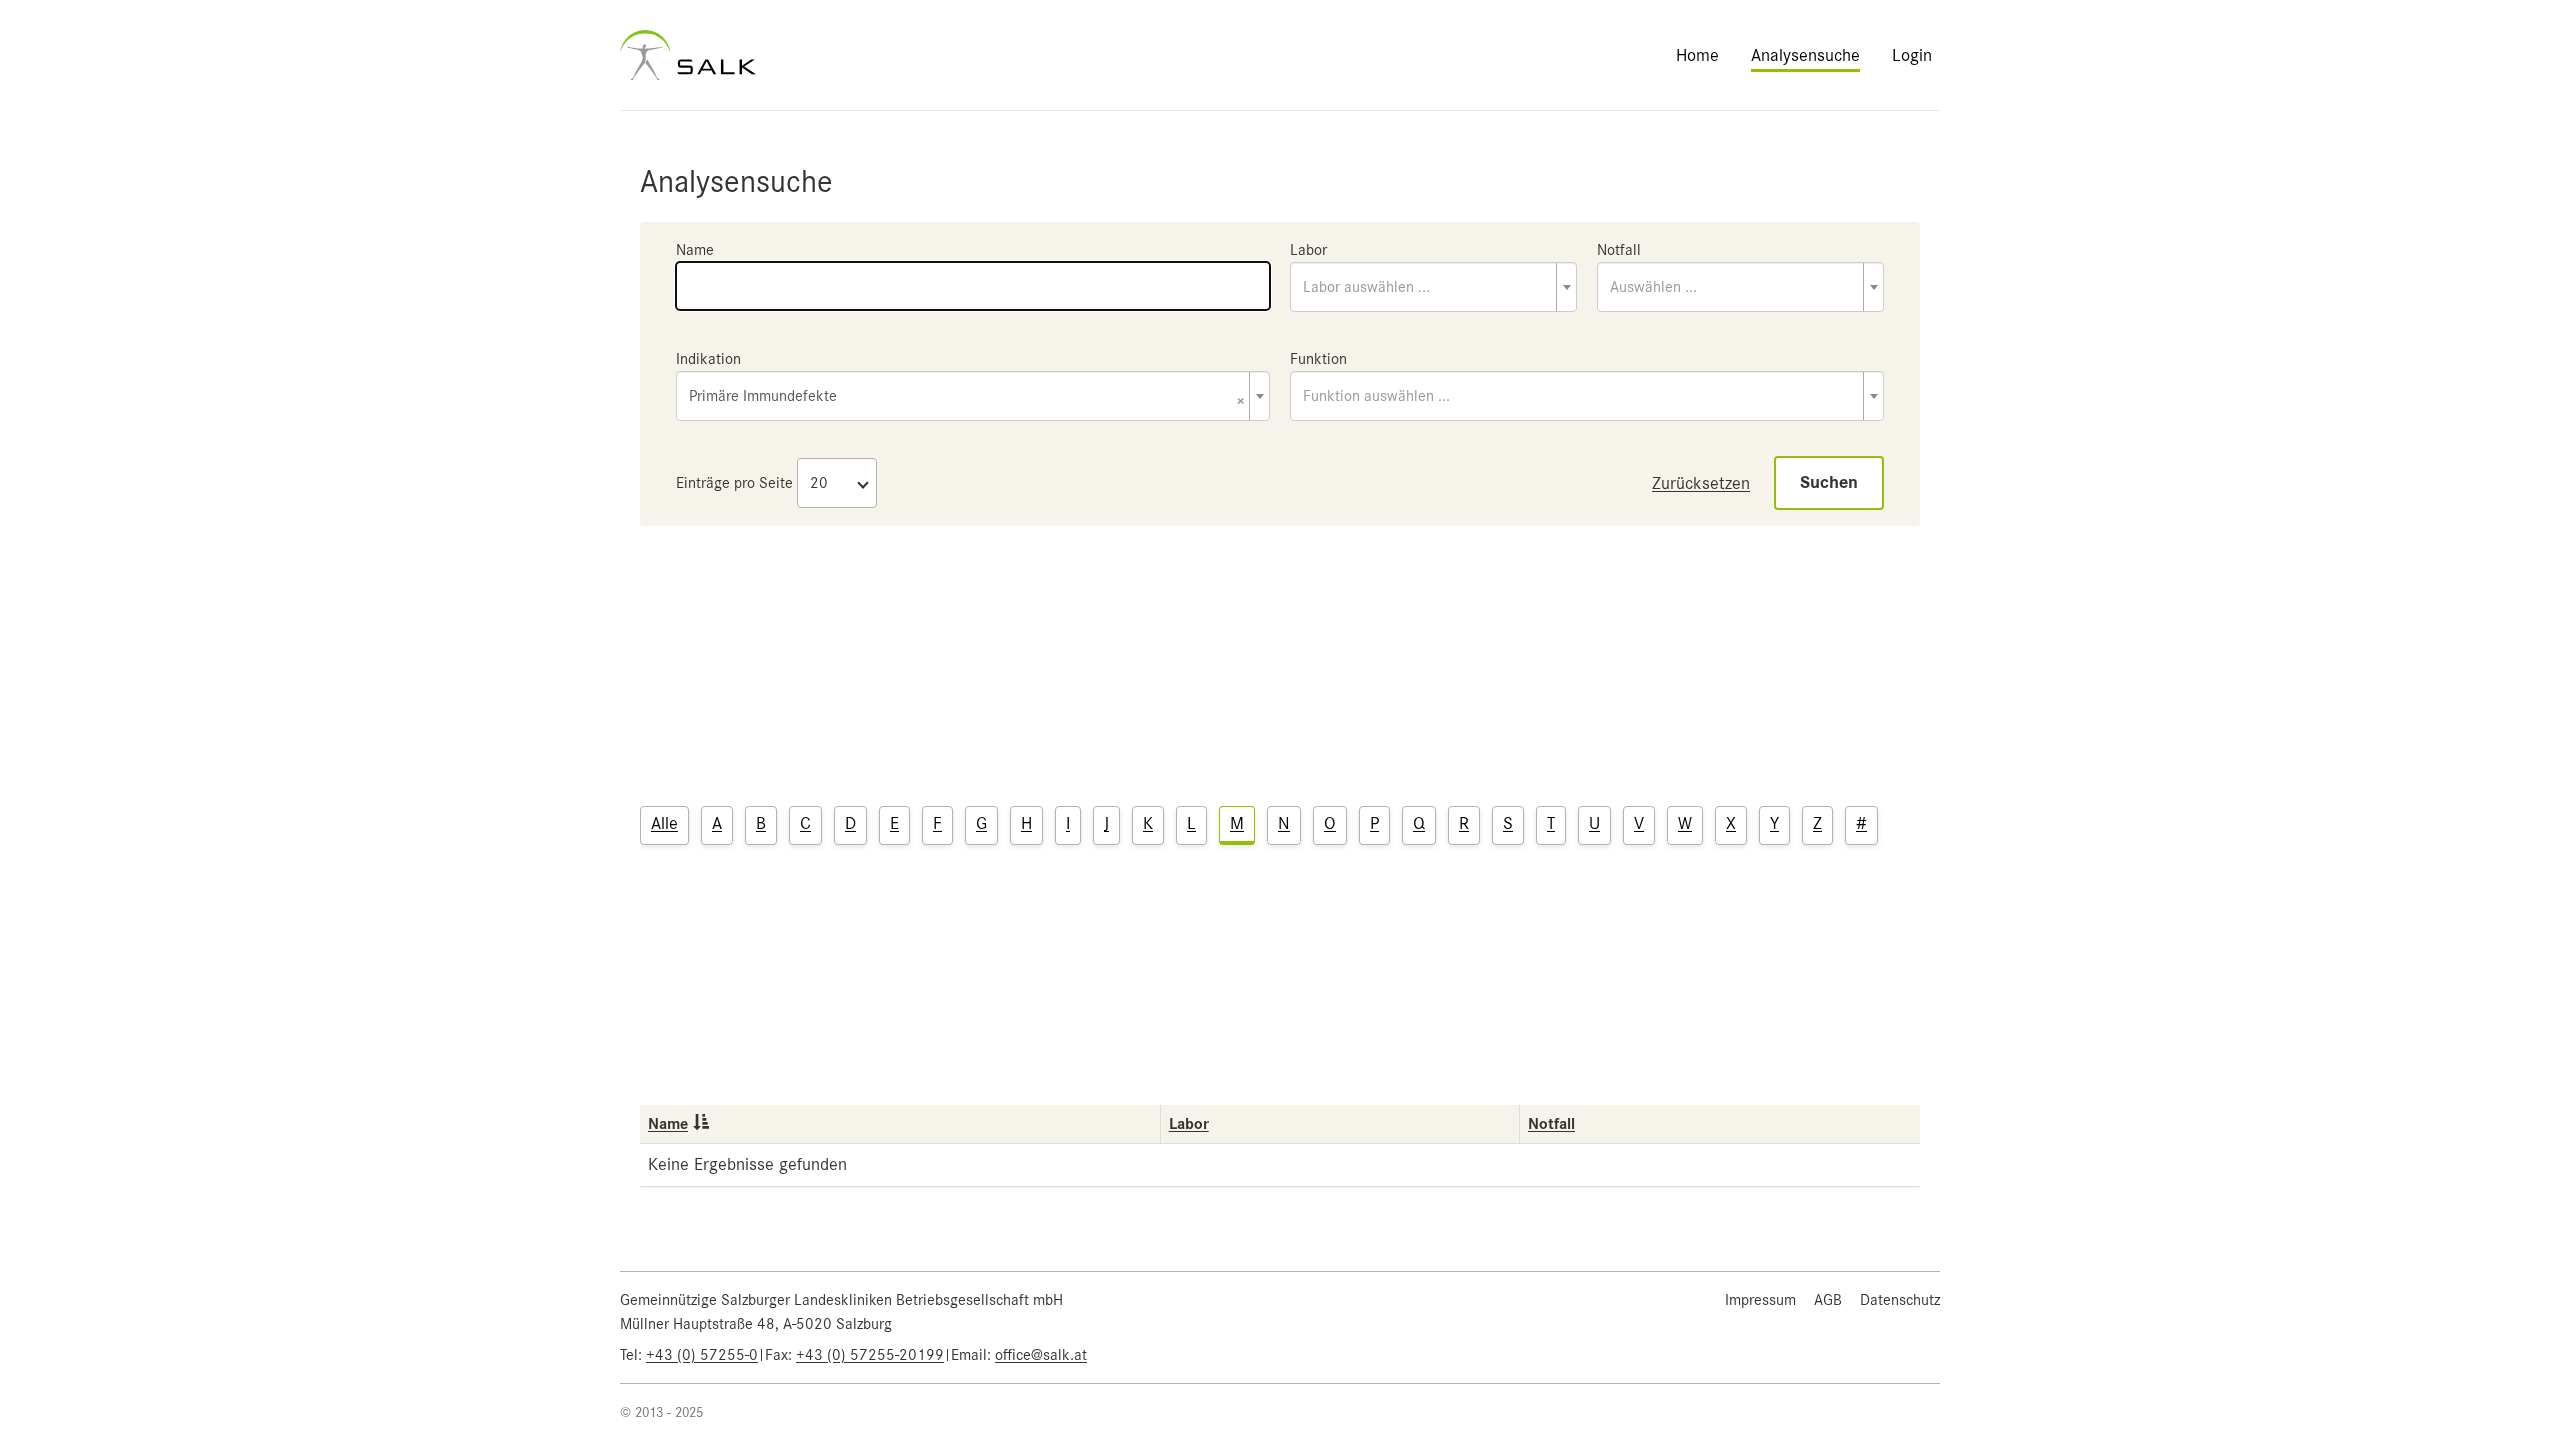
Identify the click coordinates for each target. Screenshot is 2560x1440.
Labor (1308, 250)
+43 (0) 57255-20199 (870, 1355)
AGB (1828, 1300)
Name (695, 250)
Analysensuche (1805, 55)
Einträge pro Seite (734, 483)
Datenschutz (1900, 1300)
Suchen (1829, 482)
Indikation (708, 359)
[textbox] (1433, 287)
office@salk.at (1041, 1355)
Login (1912, 55)
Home (1697, 55)
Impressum (1760, 1300)
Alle (664, 823)
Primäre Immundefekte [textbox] (967, 397)
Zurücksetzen (1701, 483)
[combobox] (1433, 287)
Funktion (1318, 359)
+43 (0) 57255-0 (702, 1355)
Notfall (1619, 250)
